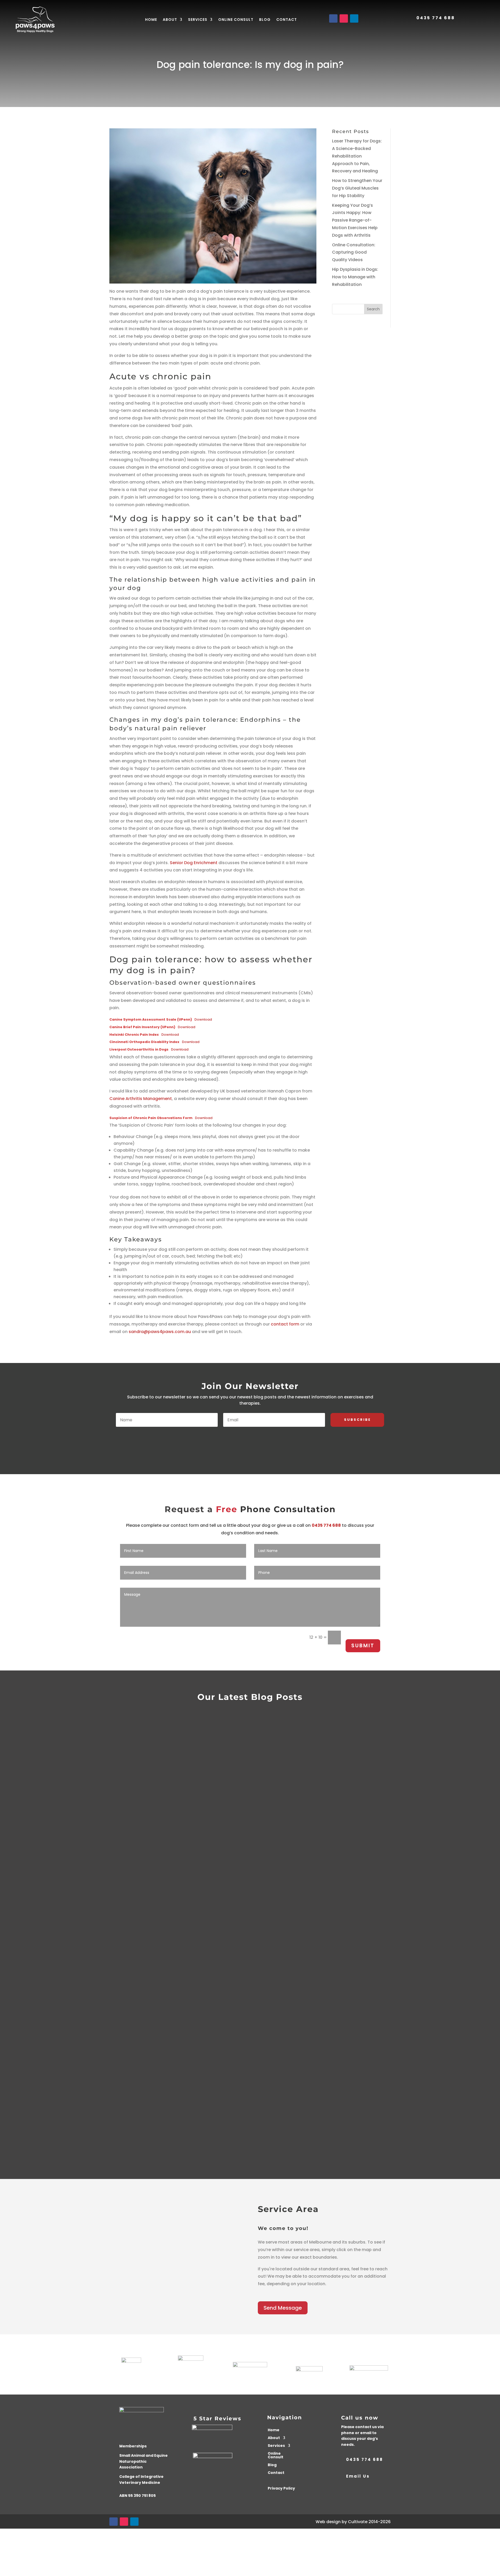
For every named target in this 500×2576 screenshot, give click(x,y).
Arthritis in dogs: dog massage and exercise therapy (174, 2019)
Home (151, 20)
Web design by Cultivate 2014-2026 (353, 2522)
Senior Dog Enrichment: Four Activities (152, 2072)
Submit (363, 1646)
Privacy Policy (281, 2489)
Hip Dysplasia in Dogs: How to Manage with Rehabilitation (355, 277)
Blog (265, 20)
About (170, 20)
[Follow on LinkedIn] (354, 18)
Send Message (283, 2308)
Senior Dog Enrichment (194, 863)
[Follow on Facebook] (333, 18)
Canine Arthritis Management (141, 1099)
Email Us (358, 2476)
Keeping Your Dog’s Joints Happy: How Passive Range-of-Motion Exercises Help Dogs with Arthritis (355, 220)
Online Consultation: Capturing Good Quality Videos (354, 252)
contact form (285, 1324)
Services (198, 20)
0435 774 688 (436, 18)
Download (203, 1019)
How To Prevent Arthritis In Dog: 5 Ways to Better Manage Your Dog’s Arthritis (219, 2124)
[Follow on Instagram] (344, 18)
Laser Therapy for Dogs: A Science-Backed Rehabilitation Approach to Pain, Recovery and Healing (357, 156)
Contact (287, 20)
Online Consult (236, 20)
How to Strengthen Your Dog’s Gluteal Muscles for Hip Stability (357, 188)
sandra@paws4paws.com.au (160, 1332)
